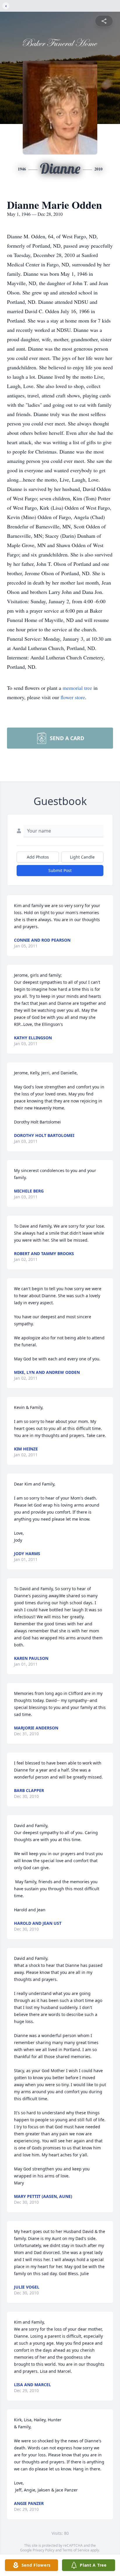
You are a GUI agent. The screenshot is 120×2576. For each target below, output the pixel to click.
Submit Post (60, 870)
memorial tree (77, 688)
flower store (73, 697)
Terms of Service (76, 2550)
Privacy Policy (44, 2550)
